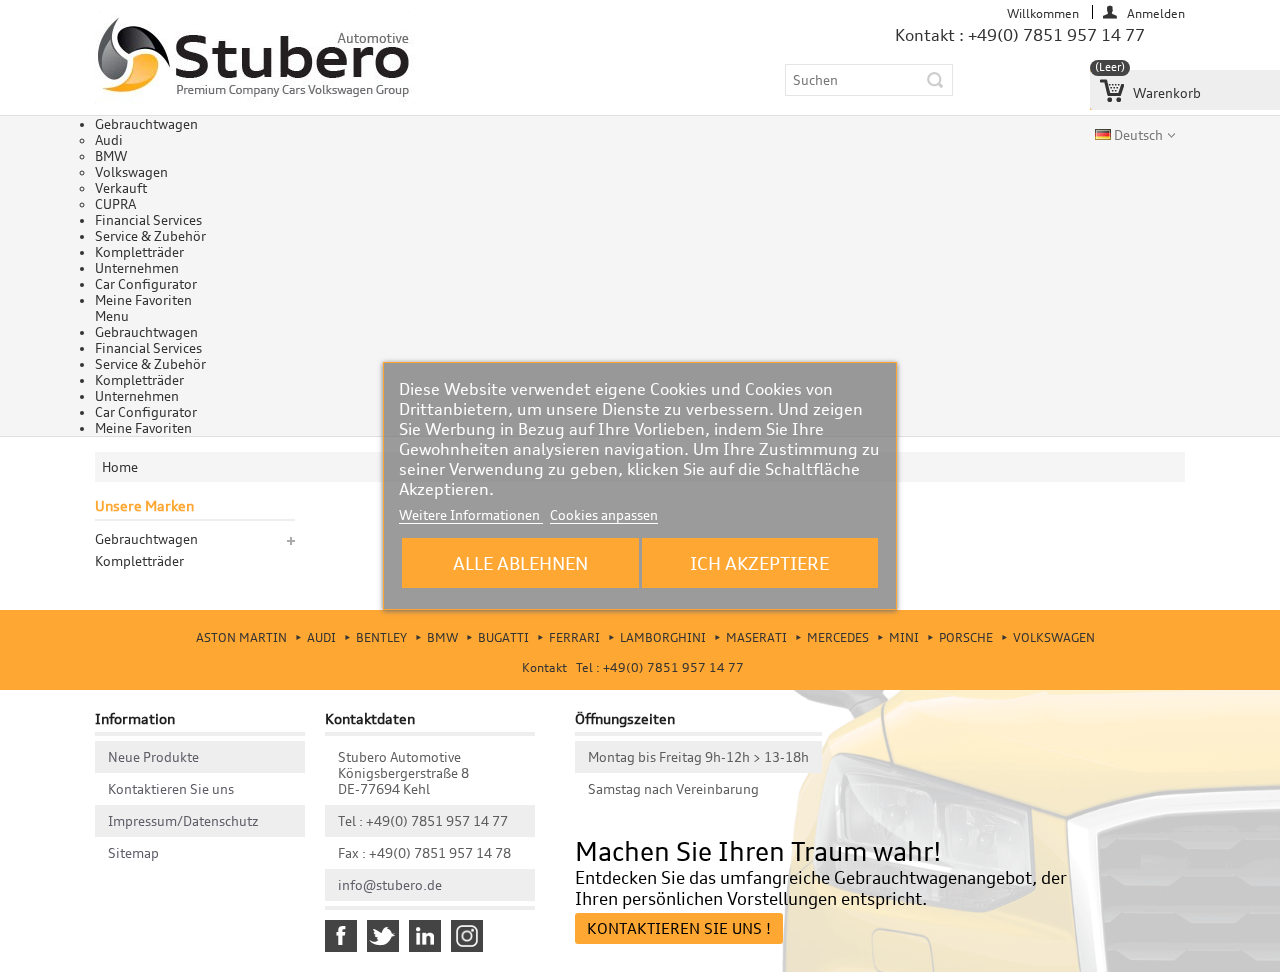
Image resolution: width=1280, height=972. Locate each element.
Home (120, 467)
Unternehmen (137, 268)
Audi (109, 140)
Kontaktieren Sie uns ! (679, 928)
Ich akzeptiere (759, 563)
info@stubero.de (390, 885)
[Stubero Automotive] (255, 58)
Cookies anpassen (604, 515)
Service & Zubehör (150, 236)
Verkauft (121, 188)
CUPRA (115, 204)
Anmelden (1156, 12)
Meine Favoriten (143, 300)
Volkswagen (131, 172)
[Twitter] (383, 936)
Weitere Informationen (471, 515)
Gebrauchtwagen (146, 124)
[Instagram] (467, 936)
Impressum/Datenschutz (183, 821)
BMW (111, 156)
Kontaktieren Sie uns (171, 789)
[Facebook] (341, 936)
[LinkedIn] (425, 936)
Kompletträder (139, 252)
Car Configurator (146, 284)
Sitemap (133, 853)
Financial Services (148, 220)
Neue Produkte (153, 757)
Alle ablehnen (520, 563)
